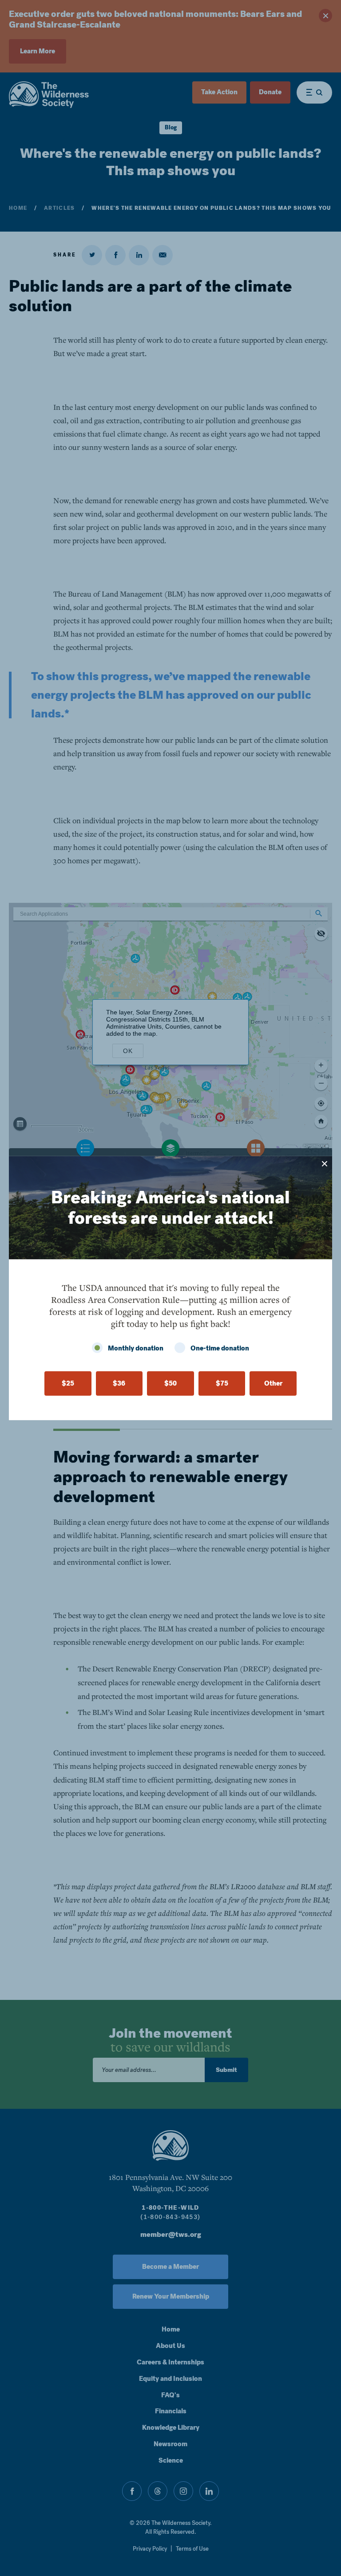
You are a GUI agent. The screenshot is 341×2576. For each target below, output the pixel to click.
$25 (68, 1383)
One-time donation (220, 1348)
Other (273, 1383)
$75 (222, 1383)
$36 (119, 1383)
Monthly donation (136, 1348)
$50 (170, 1383)
